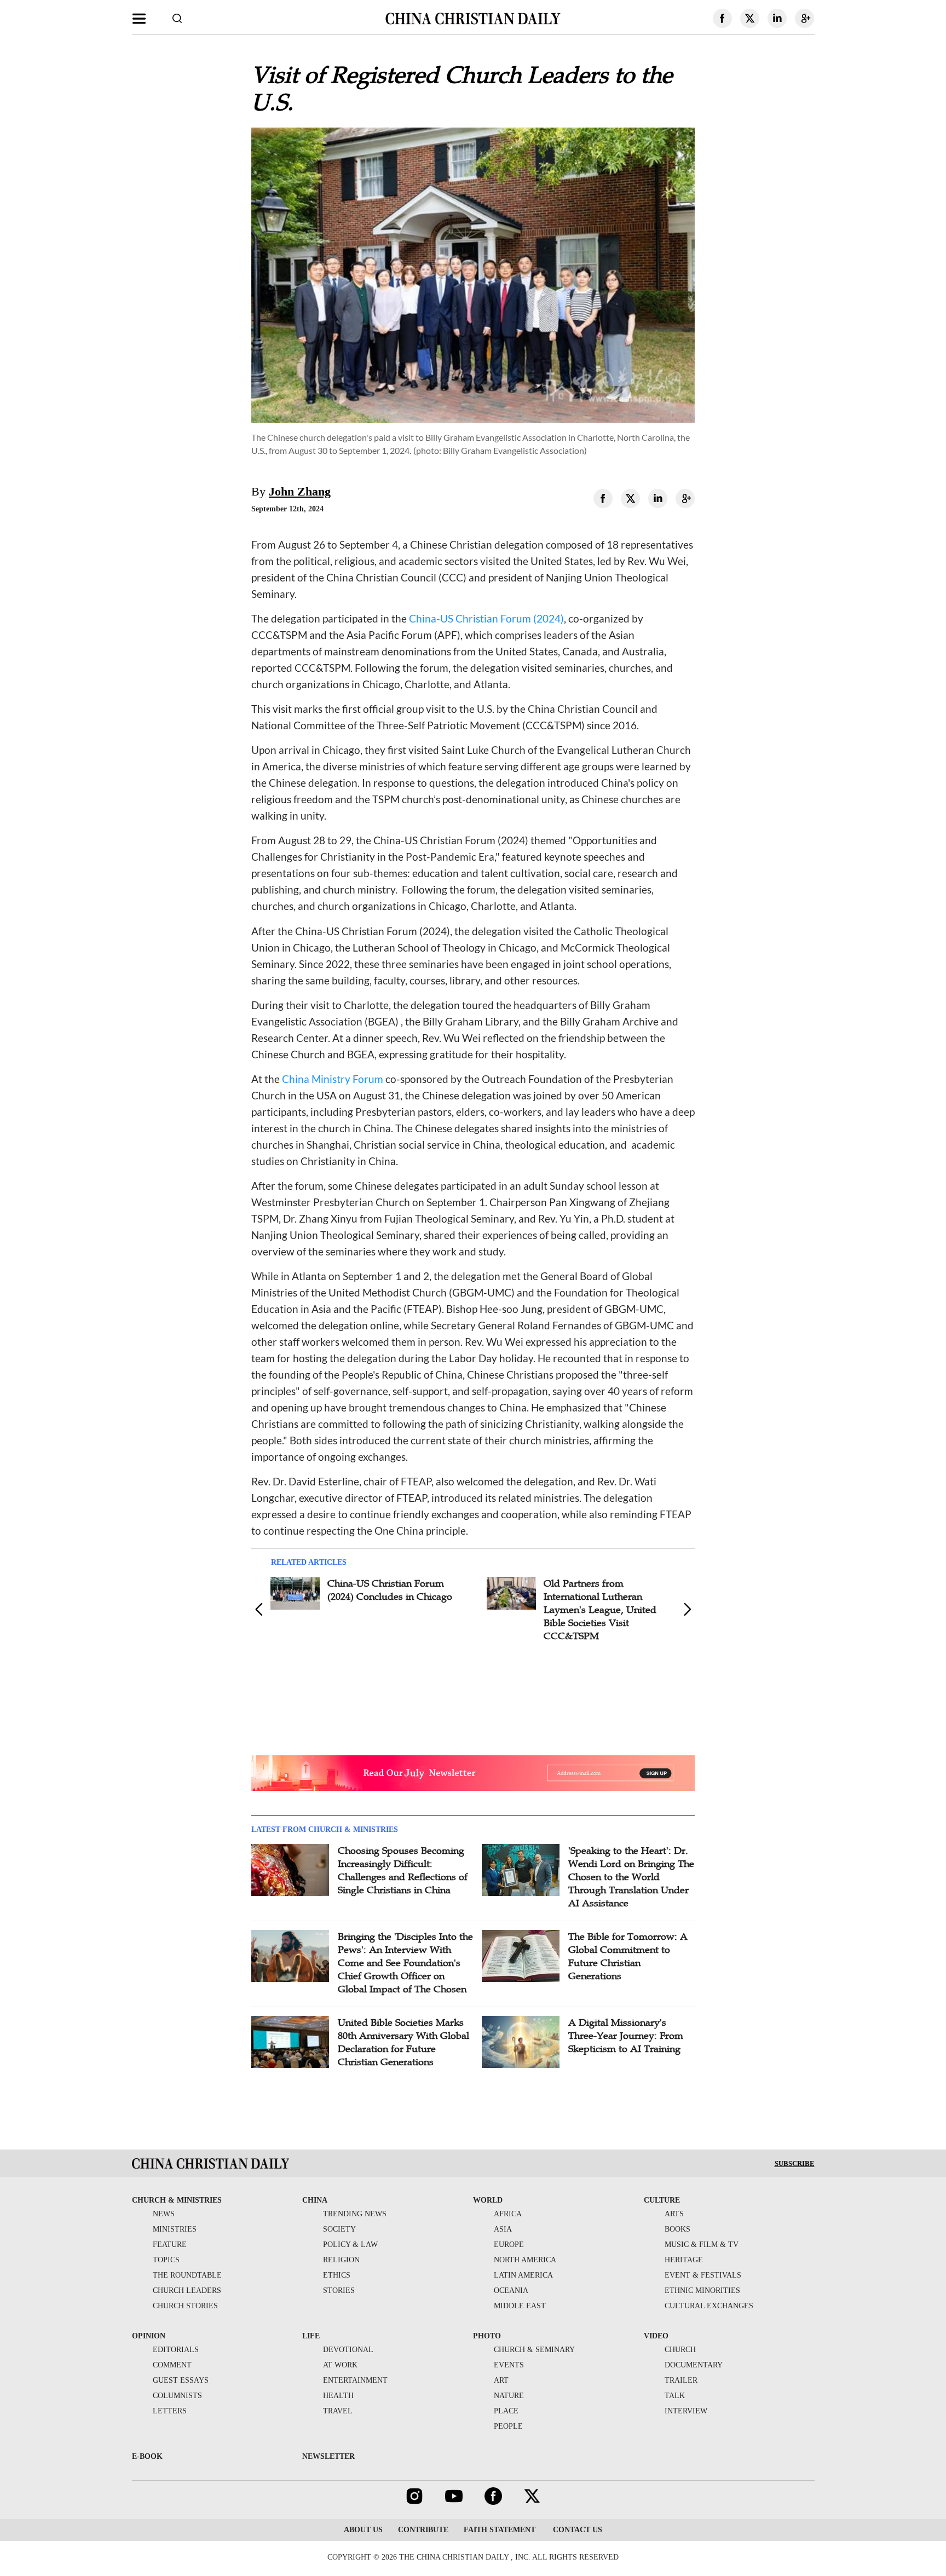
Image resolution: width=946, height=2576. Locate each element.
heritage (684, 2260)
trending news (355, 2214)
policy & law (350, 2244)
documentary (694, 2365)
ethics (337, 2275)
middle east (520, 2306)
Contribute (423, 2530)
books (677, 2229)
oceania (511, 2290)
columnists (177, 2396)
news (164, 2214)
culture (662, 2200)
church (680, 2350)
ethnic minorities (702, 2290)
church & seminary (534, 2350)
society (339, 2229)
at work (340, 2365)
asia (503, 2229)
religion (341, 2260)
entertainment (355, 2380)
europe (509, 2244)
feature (170, 2244)
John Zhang (300, 491)
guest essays (181, 2380)
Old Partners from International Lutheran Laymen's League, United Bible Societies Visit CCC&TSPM (600, 1610)
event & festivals (703, 2275)
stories (339, 2290)
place (506, 2411)
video (656, 2336)
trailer (681, 2380)
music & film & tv (702, 2244)
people (508, 2426)
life (311, 2336)
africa (508, 2214)
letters (170, 2411)
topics (166, 2260)
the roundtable (187, 2275)
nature (509, 2396)
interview (686, 2411)
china (315, 2200)
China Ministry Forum (333, 1079)
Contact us (576, 2530)
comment (172, 2365)
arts (674, 2214)
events (509, 2365)
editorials (176, 2350)
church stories (185, 2306)
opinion (149, 2336)
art (501, 2380)
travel (338, 2411)
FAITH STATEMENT (500, 2530)
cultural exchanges (709, 2306)
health (338, 2396)
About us (363, 2530)
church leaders (187, 2290)
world (488, 2200)
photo (487, 2336)
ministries (175, 2229)
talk (675, 2396)
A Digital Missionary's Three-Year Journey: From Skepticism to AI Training (626, 2036)
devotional (348, 2350)
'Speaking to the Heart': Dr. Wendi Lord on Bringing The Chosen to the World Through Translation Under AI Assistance (631, 1877)
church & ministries (177, 2200)
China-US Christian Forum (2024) (486, 618)
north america (525, 2260)
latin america (523, 2275)
